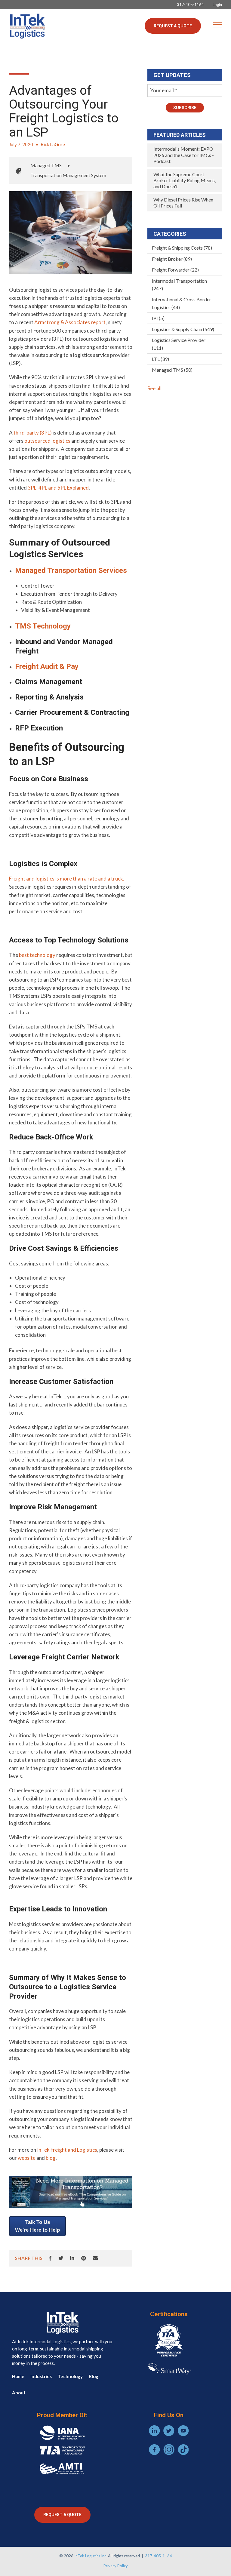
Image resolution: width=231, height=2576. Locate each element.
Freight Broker (172, 259)
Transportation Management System (68, 175)
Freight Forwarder (175, 270)
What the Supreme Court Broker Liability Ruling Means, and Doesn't (185, 180)
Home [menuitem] (18, 2376)
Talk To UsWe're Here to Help (37, 2226)
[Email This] (95, 2258)
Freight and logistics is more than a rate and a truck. (67, 879)
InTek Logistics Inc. (91, 2556)
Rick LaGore (53, 144)
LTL (160, 359)
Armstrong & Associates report (70, 322)
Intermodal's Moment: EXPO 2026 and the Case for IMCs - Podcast (184, 155)
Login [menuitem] (217, 5)
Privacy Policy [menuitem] (116, 2566)
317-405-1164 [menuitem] (190, 5)
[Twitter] (61, 2258)
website (27, 2158)
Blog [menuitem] (94, 2376)
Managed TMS (46, 165)
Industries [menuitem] (41, 2376)
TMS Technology (43, 626)
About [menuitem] (19, 2393)
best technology (37, 955)
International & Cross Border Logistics (182, 303)
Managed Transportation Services (71, 570)
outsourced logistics (47, 441)
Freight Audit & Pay (47, 666)
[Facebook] (50, 2258)
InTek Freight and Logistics (67, 2150)
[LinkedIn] (72, 2258)
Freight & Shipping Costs (182, 248)
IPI (158, 318)
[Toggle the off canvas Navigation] (217, 26)
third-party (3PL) (33, 433)
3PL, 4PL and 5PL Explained (58, 488)
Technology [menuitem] (70, 2376)
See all (154, 388)
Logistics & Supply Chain (183, 329)
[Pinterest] (84, 2258)
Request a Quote (173, 26)
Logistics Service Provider (179, 344)
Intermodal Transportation (179, 285)
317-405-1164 (159, 2556)
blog (51, 2158)
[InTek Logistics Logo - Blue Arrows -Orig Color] (27, 26)
